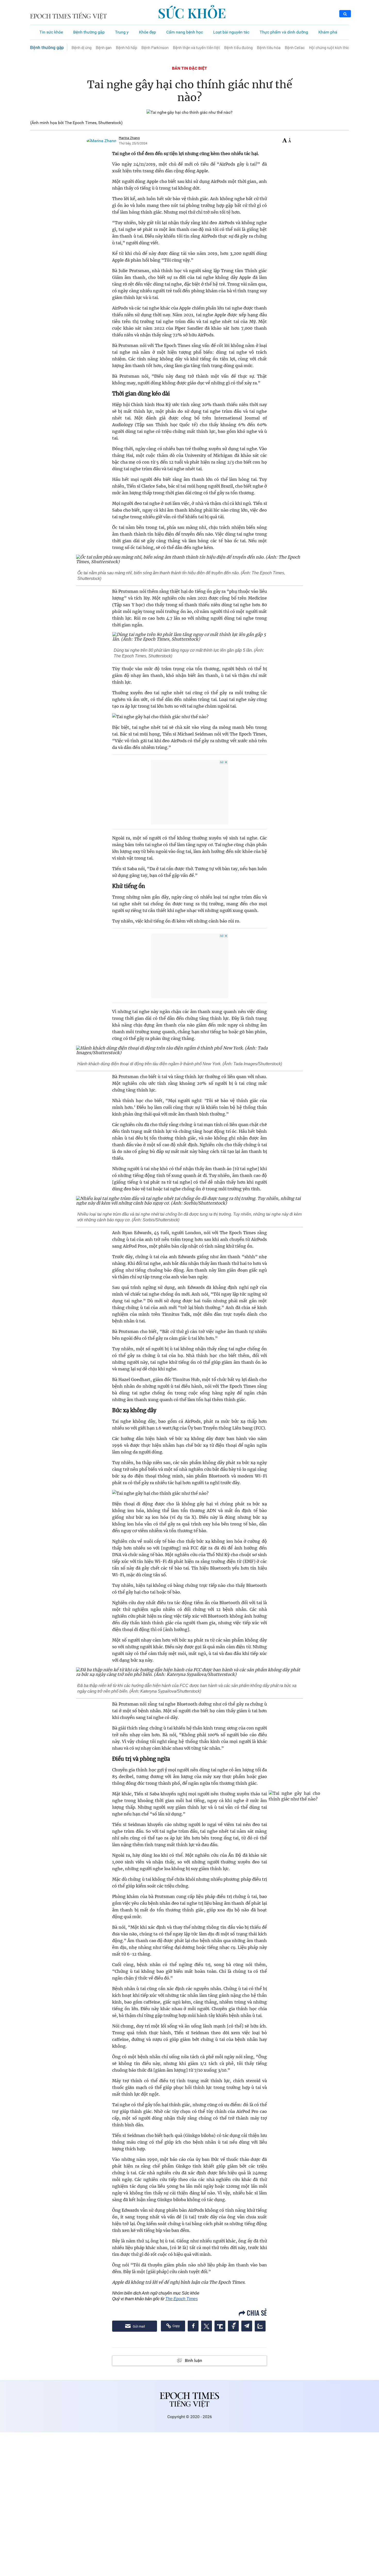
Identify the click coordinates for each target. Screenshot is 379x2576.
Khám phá (328, 32)
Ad (222, 762)
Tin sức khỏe (51, 32)
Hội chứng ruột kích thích (330, 47)
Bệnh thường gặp (89, 32)
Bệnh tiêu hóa (269, 47)
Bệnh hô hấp (126, 47)
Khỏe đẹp (147, 32)
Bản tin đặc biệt (190, 68)
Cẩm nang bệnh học (185, 32)
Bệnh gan (104, 47)
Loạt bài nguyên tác (231, 32)
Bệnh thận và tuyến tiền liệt (196, 47)
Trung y (122, 32)
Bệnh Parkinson (155, 47)
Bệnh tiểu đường (238, 47)
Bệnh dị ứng (81, 47)
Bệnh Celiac (295, 47)
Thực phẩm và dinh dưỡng (284, 32)
